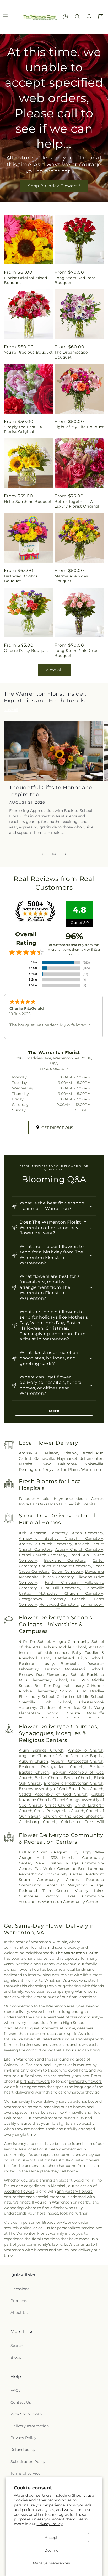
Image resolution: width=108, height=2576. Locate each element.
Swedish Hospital (81, 1504)
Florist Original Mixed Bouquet (25, 280)
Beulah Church (78, 1778)
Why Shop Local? (26, 2414)
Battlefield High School (79, 1658)
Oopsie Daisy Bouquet (26, 651)
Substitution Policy (28, 2462)
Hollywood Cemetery (59, 1604)
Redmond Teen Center (44, 1891)
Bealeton (50, 1453)
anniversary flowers (75, 2191)
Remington (29, 1469)
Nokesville (94, 1464)
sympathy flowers (85, 2081)
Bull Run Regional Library (59, 1686)
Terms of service (25, 2473)
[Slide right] (66, 854)
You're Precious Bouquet (28, 352)
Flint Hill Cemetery (61, 1588)
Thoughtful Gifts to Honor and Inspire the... (51, 791)
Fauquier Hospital (35, 1499)
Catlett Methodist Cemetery (65, 1566)
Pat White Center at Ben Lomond (69, 1869)
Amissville (28, 1453)
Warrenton (91, 1469)
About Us (19, 2313)
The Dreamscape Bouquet (71, 355)
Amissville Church (86, 1750)
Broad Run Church (86, 1789)
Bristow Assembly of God (43, 1789)
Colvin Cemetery (67, 1571)
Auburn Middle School (65, 1647)
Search (17, 2346)
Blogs (16, 2357)
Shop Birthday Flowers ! (54, 186)
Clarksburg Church (38, 1822)
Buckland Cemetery (65, 1560)
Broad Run (92, 1453)
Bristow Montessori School (74, 1669)
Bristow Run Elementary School (51, 1675)
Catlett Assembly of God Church (53, 1794)
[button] (78, 17)
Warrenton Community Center (70, 1902)
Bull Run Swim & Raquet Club (48, 1852)
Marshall (27, 1464)
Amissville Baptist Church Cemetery (61, 1538)
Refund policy (23, 2450)
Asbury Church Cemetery (79, 1549)
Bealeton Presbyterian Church (51, 1767)
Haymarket (67, 1458)
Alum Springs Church (41, 1750)
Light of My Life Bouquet (79, 427)
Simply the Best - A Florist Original (23, 429)
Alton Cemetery (88, 1533)
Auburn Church (33, 1761)
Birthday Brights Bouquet (21, 579)
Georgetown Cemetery (42, 1599)
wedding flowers (19, 2191)
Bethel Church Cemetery (42, 1555)
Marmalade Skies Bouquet (71, 579)
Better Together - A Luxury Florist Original (77, 504)
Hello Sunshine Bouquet (28, 502)
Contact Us (21, 2402)
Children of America (59, 1708)
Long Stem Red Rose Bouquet (75, 280)
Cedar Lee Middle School (80, 1697)
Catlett (25, 1458)
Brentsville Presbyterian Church (74, 1783)
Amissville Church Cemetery (45, 1544)
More (54, 1411)
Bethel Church (48, 1778)
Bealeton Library (36, 1664)
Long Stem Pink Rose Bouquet (76, 653)
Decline (51, 2550)
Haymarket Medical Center (79, 1499)
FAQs (15, 2390)
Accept (51, 2538)
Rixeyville (50, 1469)
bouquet (74, 2050)
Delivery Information (30, 2426)
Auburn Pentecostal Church (77, 1761)
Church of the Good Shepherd (73, 1816)
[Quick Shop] (65, 17)
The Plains (70, 1469)
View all (54, 670)
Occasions (20, 2289)
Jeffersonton (92, 1458)
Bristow (70, 1453)
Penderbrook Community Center (51, 1874)
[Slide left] (42, 854)
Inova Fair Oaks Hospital (41, 1504)
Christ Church (58, 1805)
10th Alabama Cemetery (43, 1533)
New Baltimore (60, 1464)
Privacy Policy (50, 2524)
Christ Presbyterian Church (59, 1811)
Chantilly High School (45, 1702)
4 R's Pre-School (34, 1642)
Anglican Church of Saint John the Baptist (61, 1756)
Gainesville (44, 1458)
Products (19, 2301)
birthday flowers (35, 2081)
